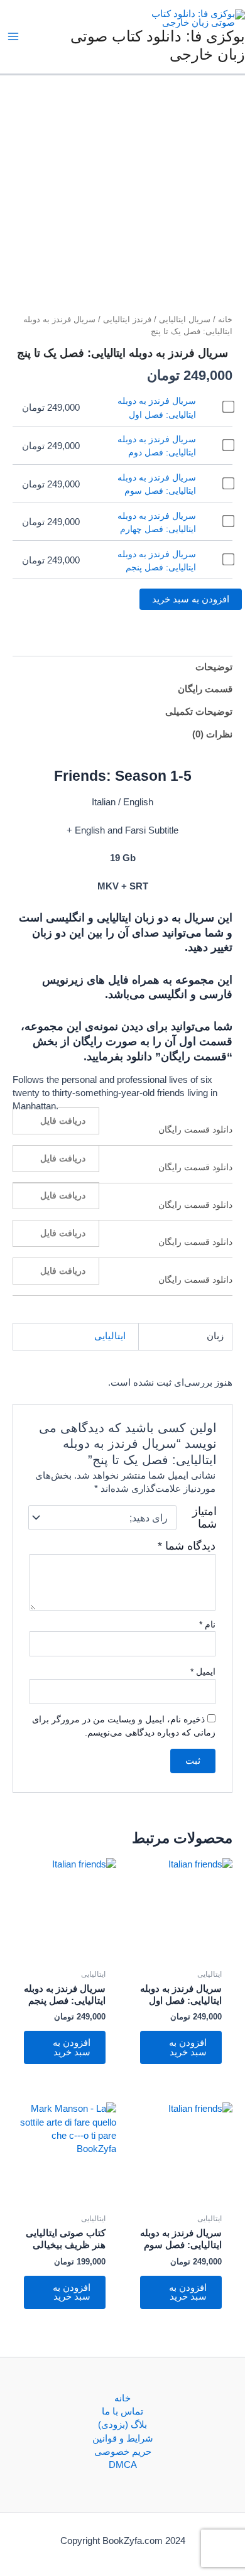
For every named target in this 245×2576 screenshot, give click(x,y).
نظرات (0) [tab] (212, 734)
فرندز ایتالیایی (127, 319)
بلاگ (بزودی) (122, 2425)
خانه (225, 319)
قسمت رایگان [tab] (205, 689)
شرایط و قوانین (123, 2438)
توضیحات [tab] (214, 667)
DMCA (123, 2465)
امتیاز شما (204, 1518)
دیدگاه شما (187, 1546)
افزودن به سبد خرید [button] (188, 2047)
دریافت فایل (63, 1121)
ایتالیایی (110, 1336)
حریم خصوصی (123, 2452)
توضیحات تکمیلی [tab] (199, 712)
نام (207, 1624)
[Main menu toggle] (13, 36)
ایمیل (203, 1671)
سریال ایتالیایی (185, 319)
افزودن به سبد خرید (191, 599)
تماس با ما (122, 2411)
